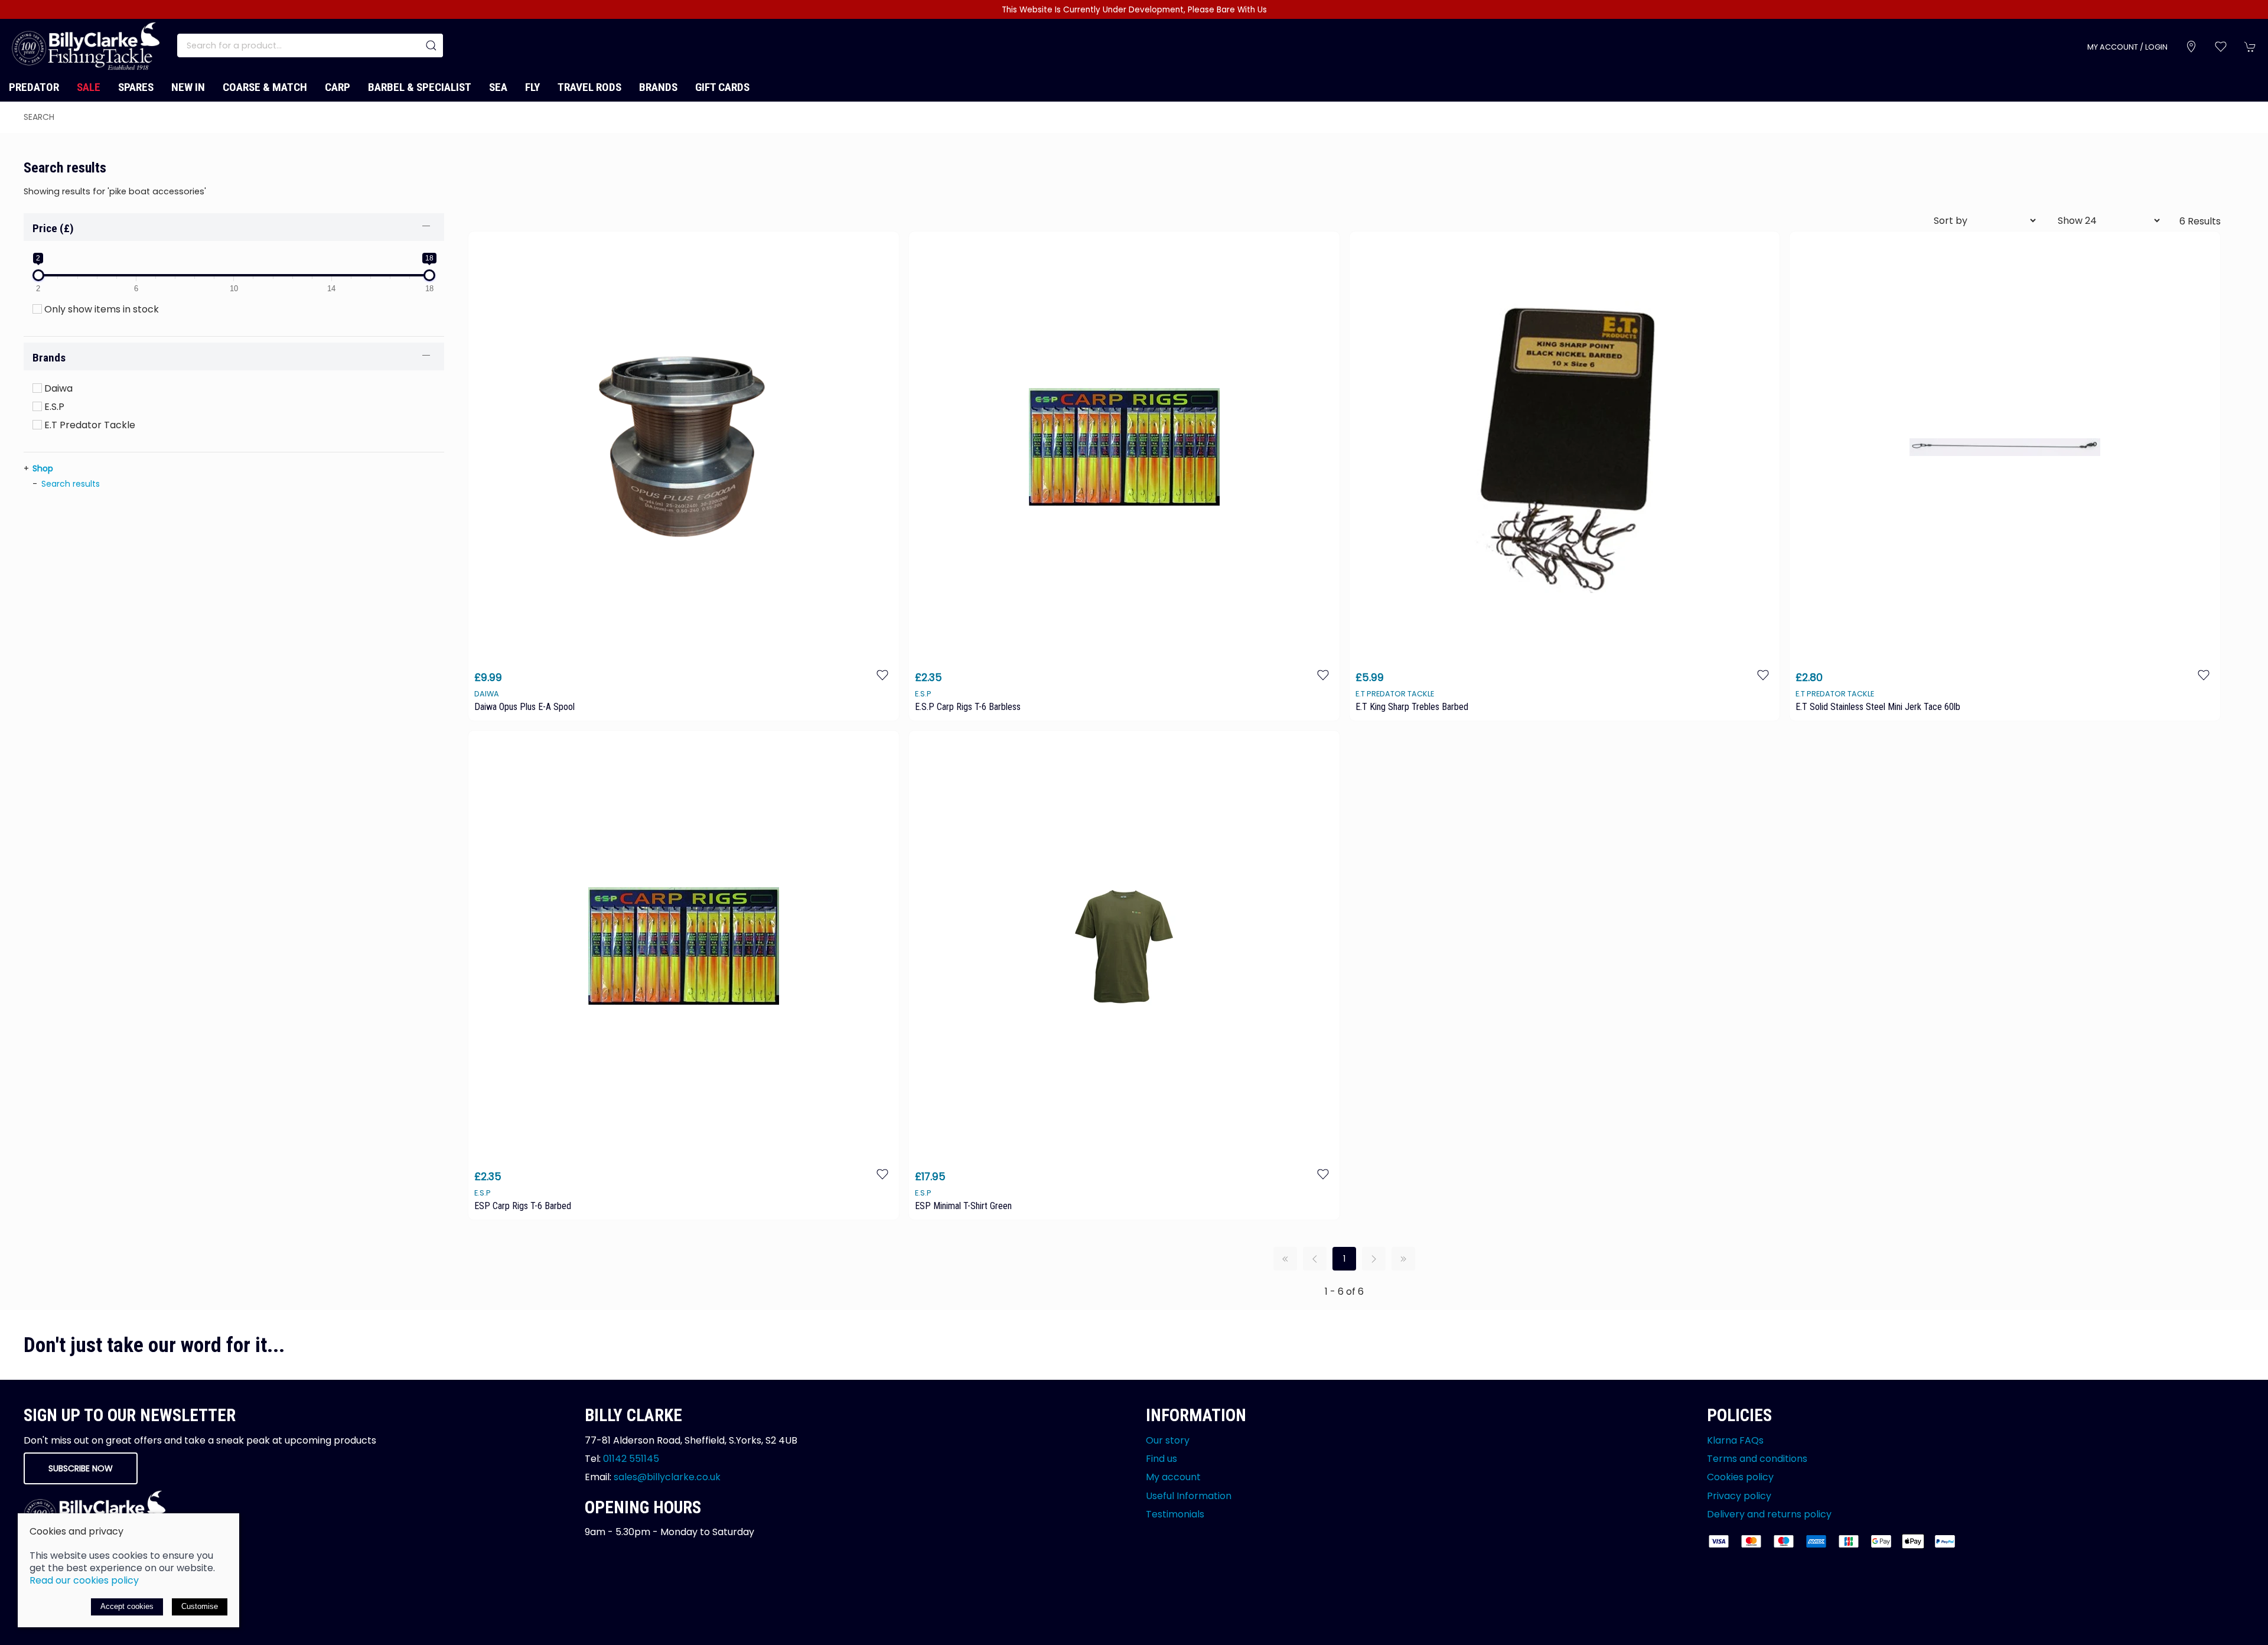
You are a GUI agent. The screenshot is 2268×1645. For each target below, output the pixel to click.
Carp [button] (338, 87)
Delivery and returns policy (1769, 1514)
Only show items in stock (100, 309)
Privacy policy (1739, 1495)
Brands (658, 87)
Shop (43, 468)
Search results (71, 484)
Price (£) (53, 228)
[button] (2221, 47)
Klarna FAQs (1735, 1440)
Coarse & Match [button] (265, 87)
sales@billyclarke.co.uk (667, 1477)
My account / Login (2127, 47)
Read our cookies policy (84, 1580)
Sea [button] (498, 87)
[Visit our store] (2191, 47)
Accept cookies (127, 1606)
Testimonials (1175, 1514)
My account (1173, 1477)
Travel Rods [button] (589, 87)
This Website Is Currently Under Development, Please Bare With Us (1134, 10)
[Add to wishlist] (882, 674)
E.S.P (53, 407)
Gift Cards (722, 87)
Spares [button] (136, 87)
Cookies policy (1740, 1477)
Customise (200, 1606)
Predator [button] (34, 87)
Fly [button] (532, 87)
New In (188, 87)
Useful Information (1189, 1495)
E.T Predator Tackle (89, 425)
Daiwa (57, 388)
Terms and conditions (1757, 1459)
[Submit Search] (431, 45)
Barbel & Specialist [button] (420, 87)
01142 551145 (631, 1459)
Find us (1161, 1459)
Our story (1168, 1440)
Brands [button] (49, 358)
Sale (89, 87)
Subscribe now (81, 1468)
